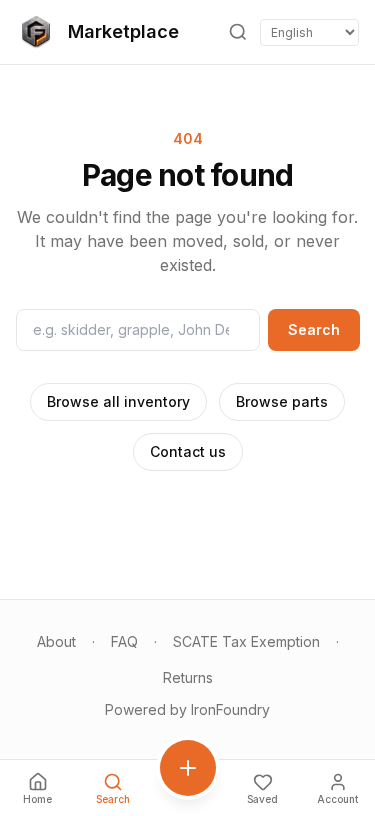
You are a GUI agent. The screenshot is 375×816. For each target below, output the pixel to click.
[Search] (238, 32)
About (56, 641)
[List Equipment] (188, 768)
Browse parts (282, 401)
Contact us (188, 451)
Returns (188, 677)
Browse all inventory (118, 401)
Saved (262, 799)
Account (337, 799)
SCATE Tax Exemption (246, 641)
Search (314, 329)
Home (37, 799)
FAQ (124, 641)
